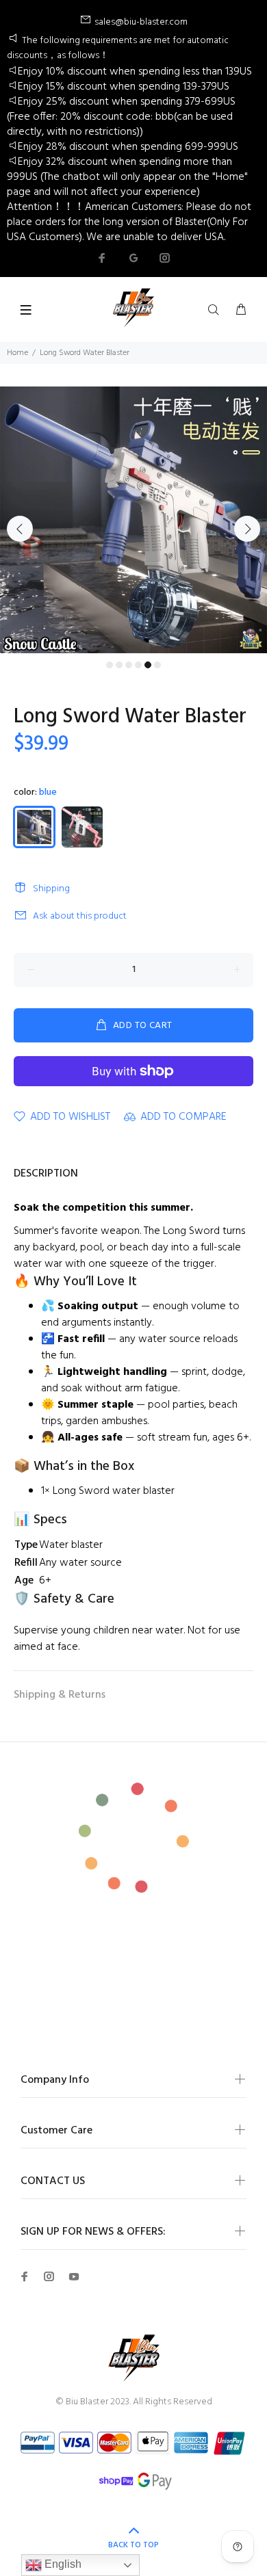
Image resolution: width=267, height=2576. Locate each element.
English (62, 2564)
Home (17, 353)
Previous (20, 529)
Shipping (51, 889)
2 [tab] (119, 665)
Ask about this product (80, 916)
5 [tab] (148, 665)
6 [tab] (157, 665)
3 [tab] (129, 665)
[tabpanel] (133, 520)
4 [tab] (138, 665)
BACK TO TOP (133, 2545)
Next (247, 529)
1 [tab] (110, 665)
